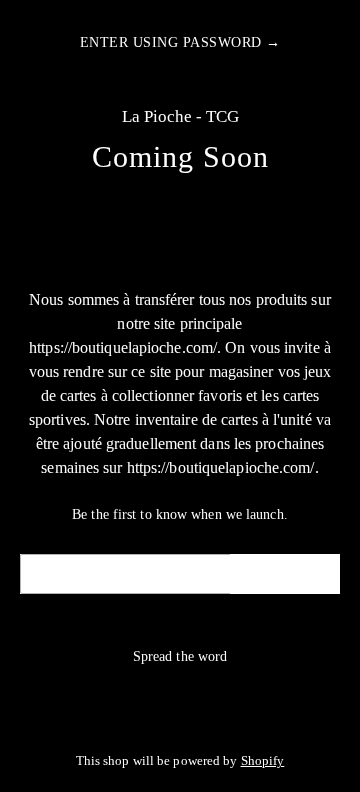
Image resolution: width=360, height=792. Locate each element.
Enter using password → (180, 42)
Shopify (263, 761)
